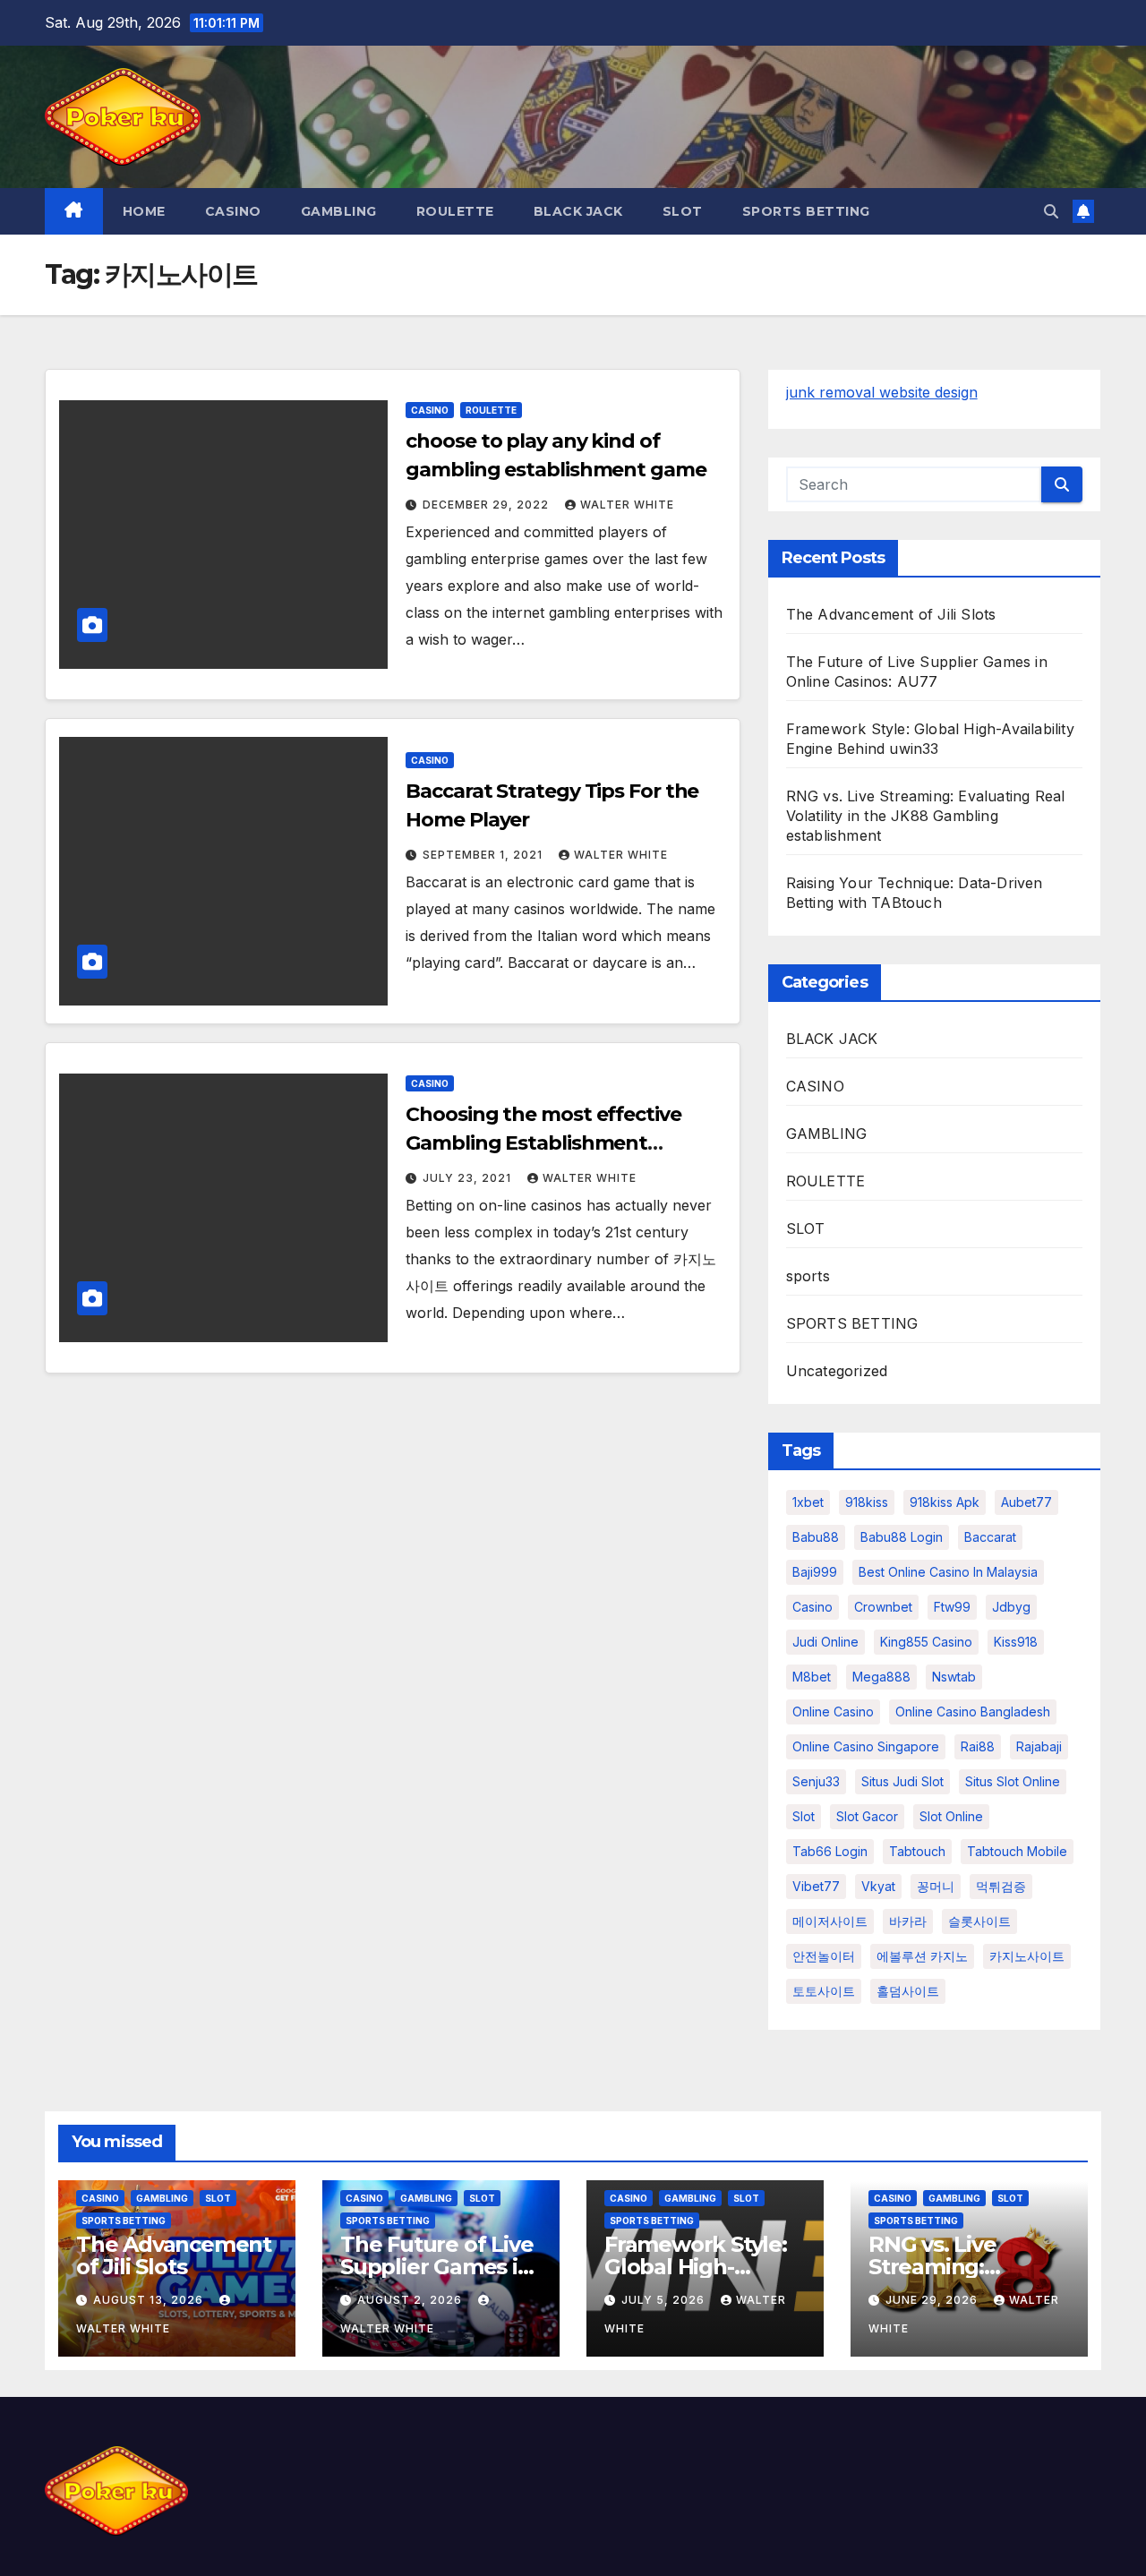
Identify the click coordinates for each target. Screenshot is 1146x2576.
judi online (825, 1642)
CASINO (233, 211)
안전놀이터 (824, 1956)
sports (808, 1276)
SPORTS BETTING (806, 211)
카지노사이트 (1027, 1956)
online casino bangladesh (973, 1712)
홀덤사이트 (908, 1991)
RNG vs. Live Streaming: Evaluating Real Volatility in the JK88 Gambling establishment (926, 816)
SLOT (683, 211)
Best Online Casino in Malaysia (948, 1572)
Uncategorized (837, 1371)
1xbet (808, 1502)
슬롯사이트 (979, 1921)
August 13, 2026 (150, 2300)
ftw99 (952, 1607)
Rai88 (978, 1746)
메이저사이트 (830, 1921)
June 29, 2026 (933, 2300)
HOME (144, 211)
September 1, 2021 (484, 855)
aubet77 (1026, 1502)
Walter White (627, 505)
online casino (833, 1712)
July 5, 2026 (665, 2300)
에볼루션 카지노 (922, 1956)
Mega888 (881, 1677)
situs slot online (1013, 1781)
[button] (1051, 211)
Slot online (951, 1816)
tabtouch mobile (1017, 1851)
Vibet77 (816, 1886)
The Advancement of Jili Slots (891, 614)
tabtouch (917, 1851)
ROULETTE (455, 211)
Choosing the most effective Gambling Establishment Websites (543, 1143)
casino (812, 1607)
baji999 (815, 1572)
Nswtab (954, 1677)
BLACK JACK (578, 211)
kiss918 (1016, 1642)
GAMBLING (339, 211)
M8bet (812, 1677)
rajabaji (1039, 1746)
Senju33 (816, 1781)
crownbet (883, 1607)
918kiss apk (945, 1502)
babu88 (816, 1537)
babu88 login (902, 1537)
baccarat (990, 1537)
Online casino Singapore (866, 1746)
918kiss (867, 1502)
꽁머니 (936, 1886)
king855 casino (926, 1642)
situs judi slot (902, 1781)
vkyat (878, 1886)
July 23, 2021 (469, 1178)
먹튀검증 (1001, 1886)
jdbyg (1011, 1607)
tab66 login (830, 1851)
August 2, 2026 (411, 2300)
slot (804, 1816)
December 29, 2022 (487, 505)
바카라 (908, 1921)
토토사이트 (824, 1991)
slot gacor (867, 1816)
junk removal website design (882, 392)
